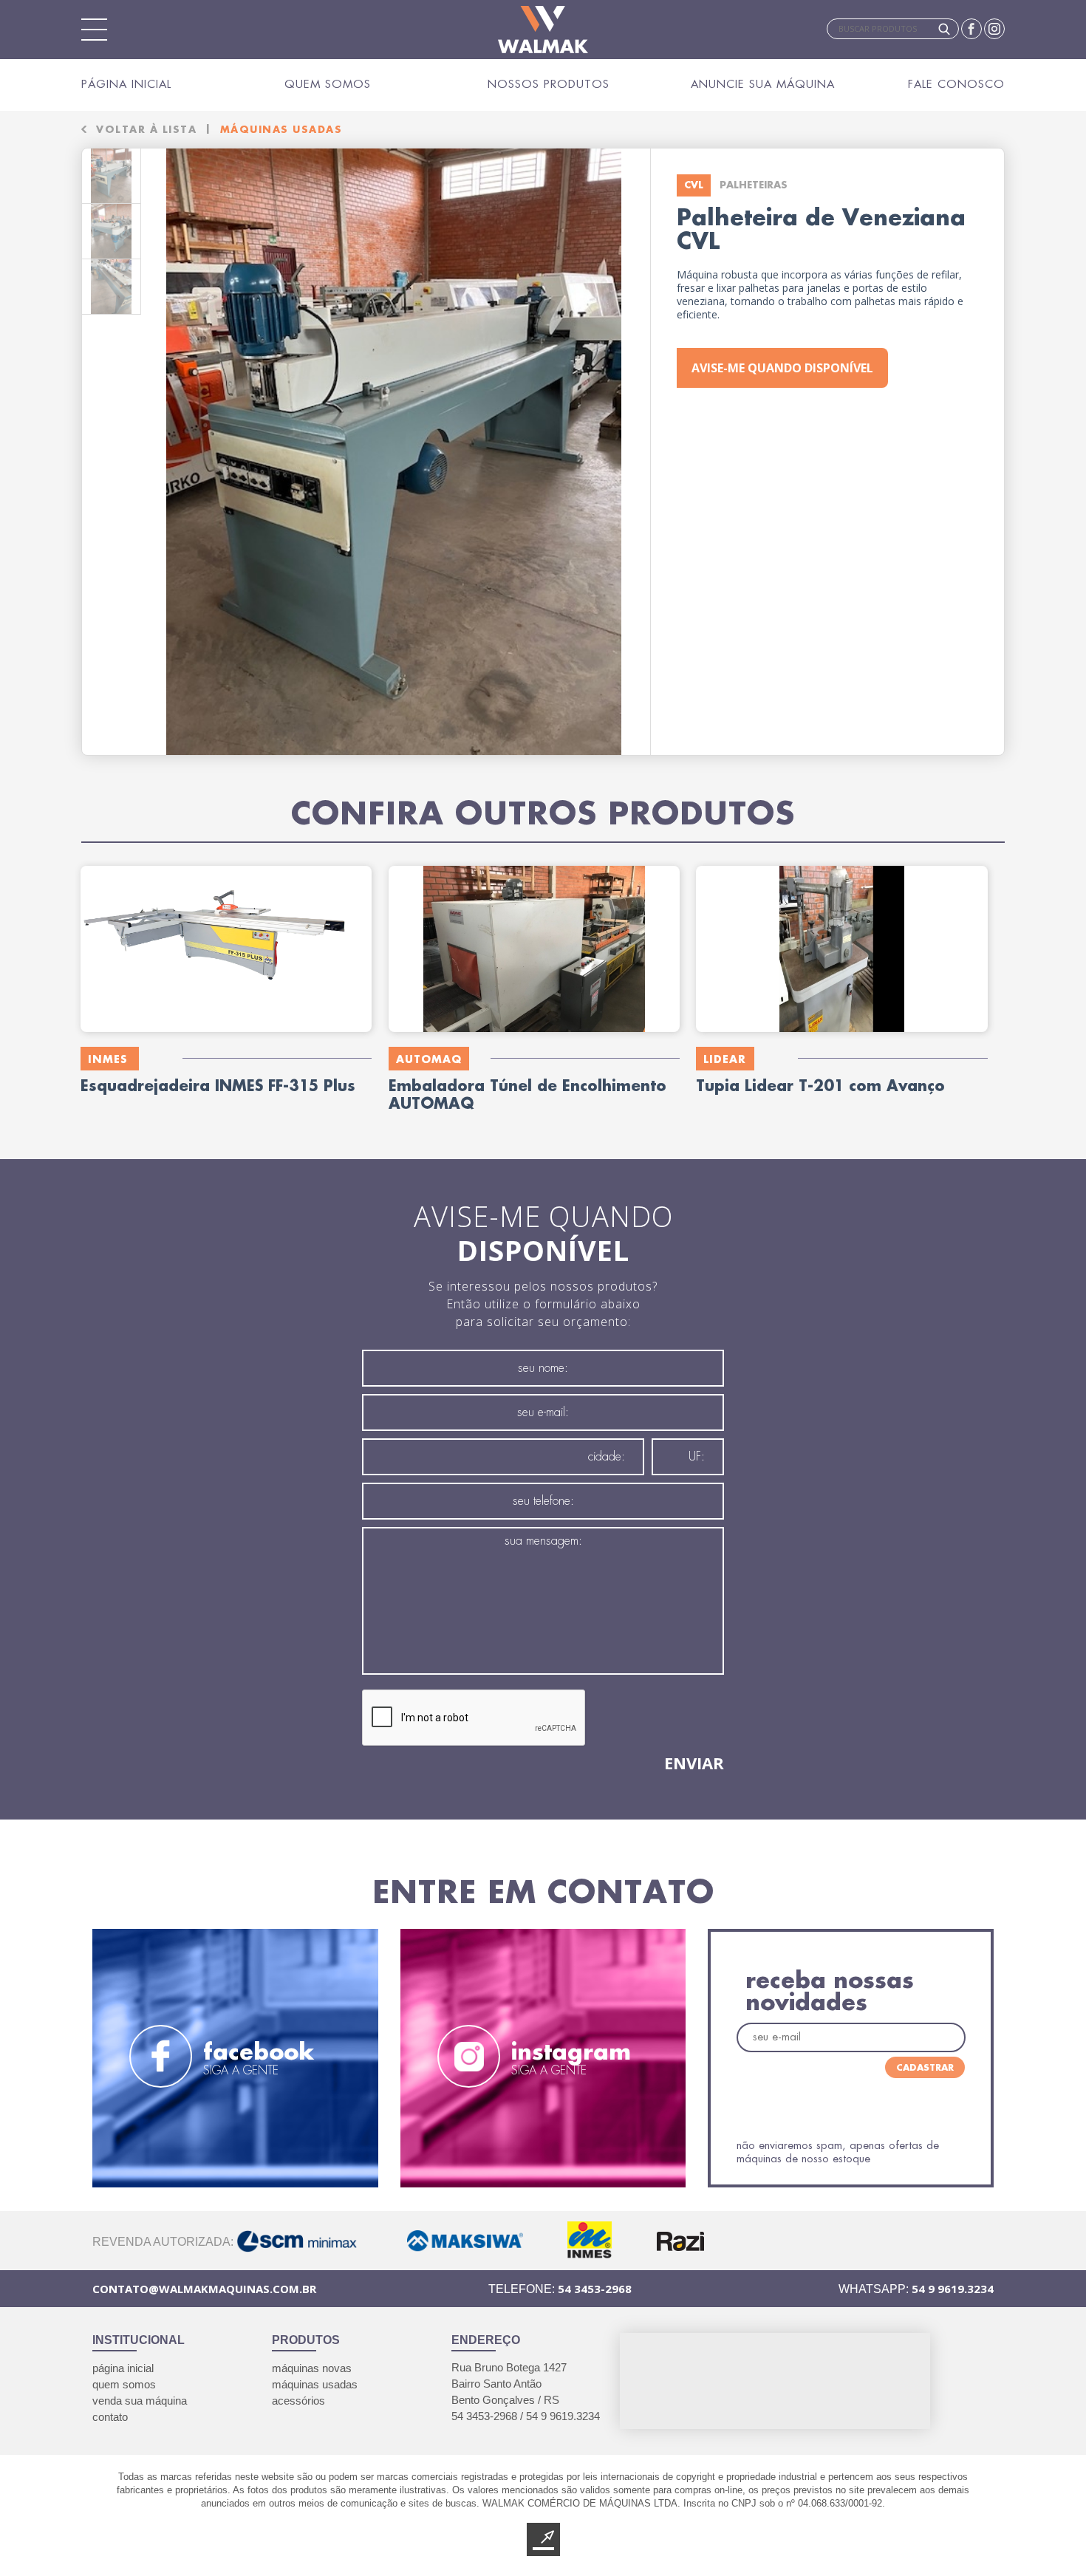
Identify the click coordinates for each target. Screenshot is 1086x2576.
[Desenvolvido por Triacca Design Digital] (543, 2539)
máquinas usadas (315, 2384)
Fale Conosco (956, 84)
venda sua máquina (140, 2401)
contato (110, 2417)
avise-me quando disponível (782, 368)
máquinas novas (312, 2368)
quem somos (124, 2384)
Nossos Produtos (549, 84)
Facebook (971, 29)
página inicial (123, 2368)
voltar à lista (146, 129)
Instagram (994, 29)
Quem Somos (328, 84)
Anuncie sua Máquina (763, 84)
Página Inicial (126, 84)
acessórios (298, 2401)
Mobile (95, 30)
